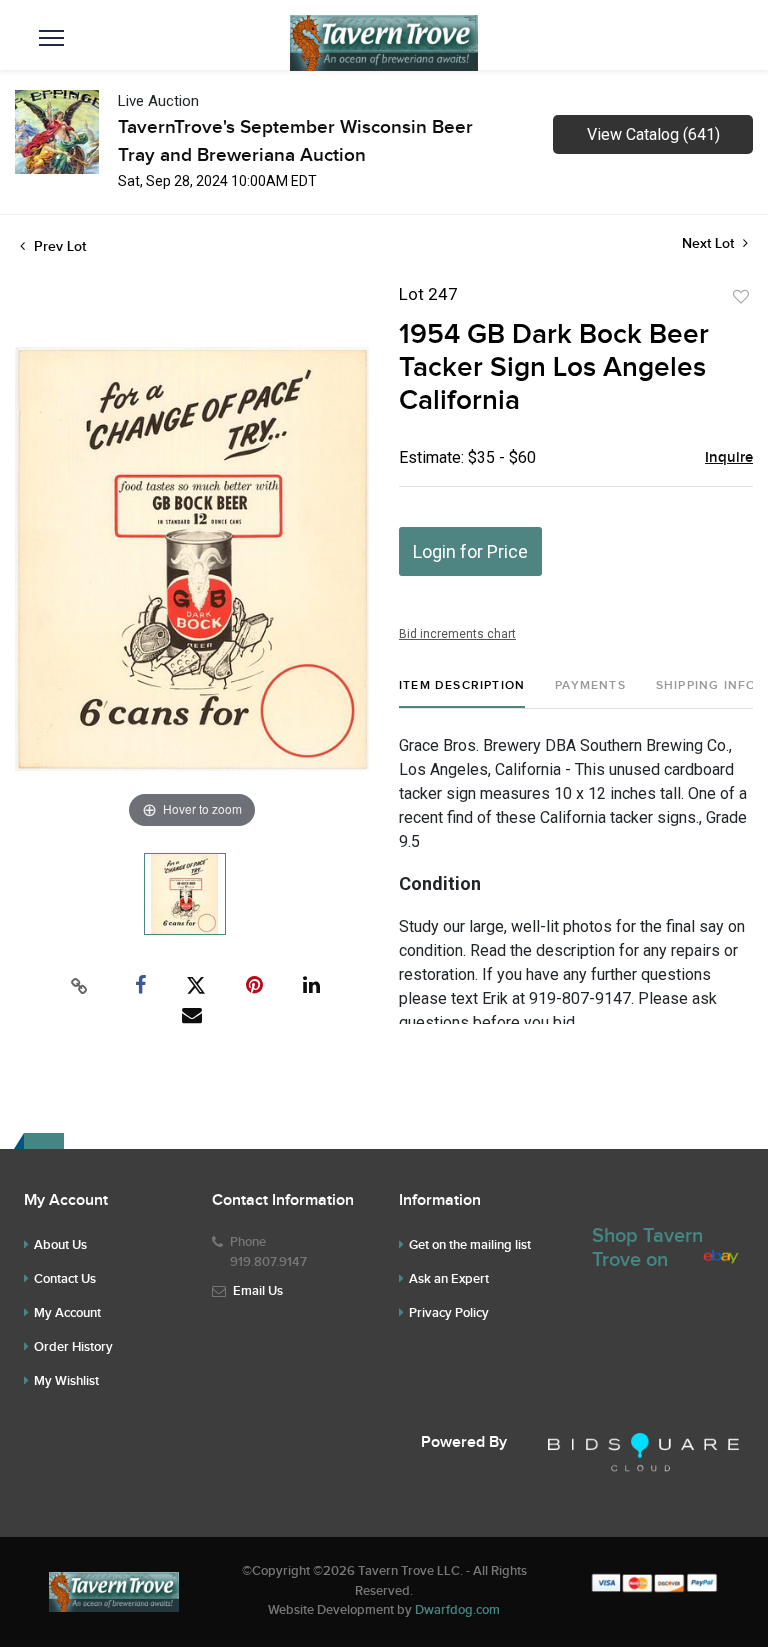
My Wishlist (66, 1381)
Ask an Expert (449, 1279)
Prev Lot (58, 246)
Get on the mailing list (470, 1245)
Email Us (258, 1291)
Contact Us (65, 1279)
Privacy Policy (449, 1313)
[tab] (462, 693)
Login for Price (470, 551)
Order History (73, 1347)
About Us (60, 1245)
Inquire (729, 458)
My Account (67, 1313)
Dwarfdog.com (457, 1610)
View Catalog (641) (653, 134)
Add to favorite (741, 297)
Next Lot (710, 243)
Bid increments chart (457, 634)
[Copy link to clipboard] (80, 986)
